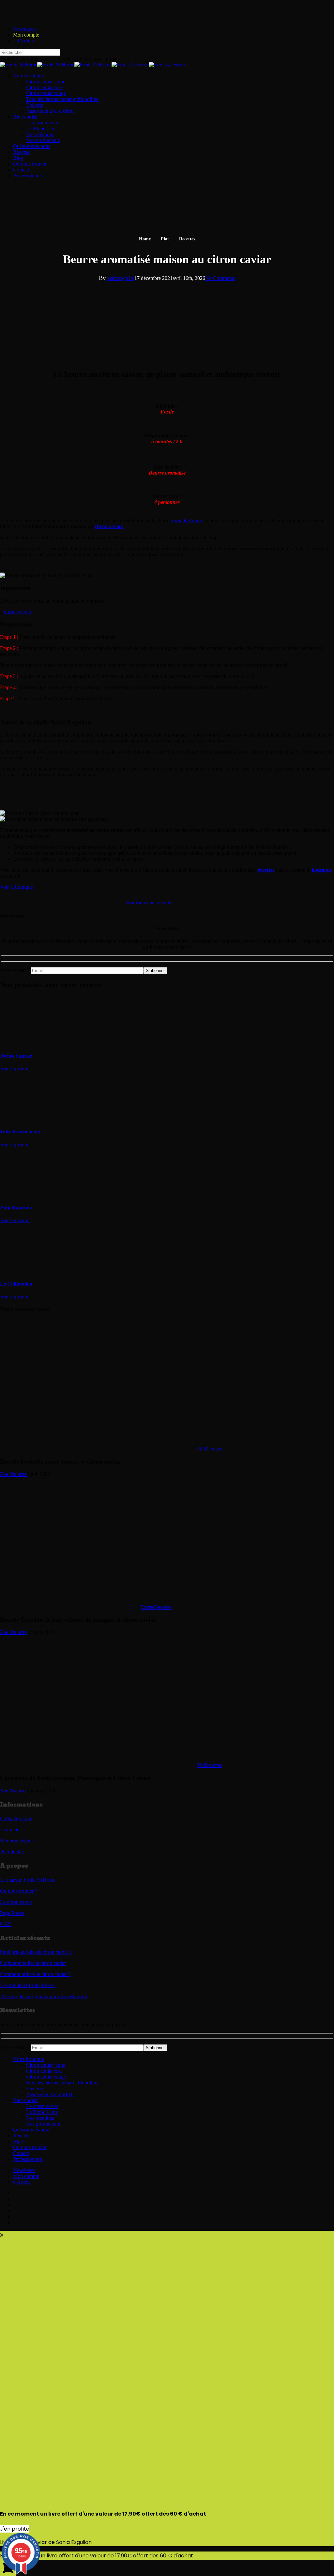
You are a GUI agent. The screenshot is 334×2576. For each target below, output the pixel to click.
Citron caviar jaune (46, 2065)
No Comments (220, 278)
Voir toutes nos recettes (150, 903)
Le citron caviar (16, 1902)
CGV (6, 1924)
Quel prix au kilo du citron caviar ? (36, 1952)
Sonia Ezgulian (186, 520)
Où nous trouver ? (19, 1891)
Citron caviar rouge (46, 2077)
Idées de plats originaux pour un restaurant (44, 1996)
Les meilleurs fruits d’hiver (28, 1985)
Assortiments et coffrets (50, 2094)
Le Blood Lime (42, 2112)
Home (145, 239)
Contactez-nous (16, 1818)
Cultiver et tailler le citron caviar (33, 1963)
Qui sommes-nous (32, 2130)
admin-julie (121, 278)
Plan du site (12, 1852)
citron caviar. (109, 526)
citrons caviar (18, 612)
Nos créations (40, 2118)
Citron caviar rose (44, 2071)
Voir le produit (15, 1069)
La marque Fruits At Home (28, 1880)
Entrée (148, 1607)
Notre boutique (29, 2059)
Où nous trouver (30, 2147)
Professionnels (28, 2159)
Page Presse (12, 1913)
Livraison (10, 1830)
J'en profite (15, 2529)
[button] (16, 887)
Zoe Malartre (13, 1474)
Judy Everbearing (20, 1132)
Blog (18, 2141)
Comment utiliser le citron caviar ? (35, 1974)
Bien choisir (25, 2100)
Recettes (187, 239)
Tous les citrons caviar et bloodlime (62, 2083)
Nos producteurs (43, 2124)
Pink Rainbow (16, 1208)
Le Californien (16, 1284)
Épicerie (35, 2089)
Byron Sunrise (16, 1056)
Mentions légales (17, 1841)
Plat (165, 239)
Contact (21, 2153)
